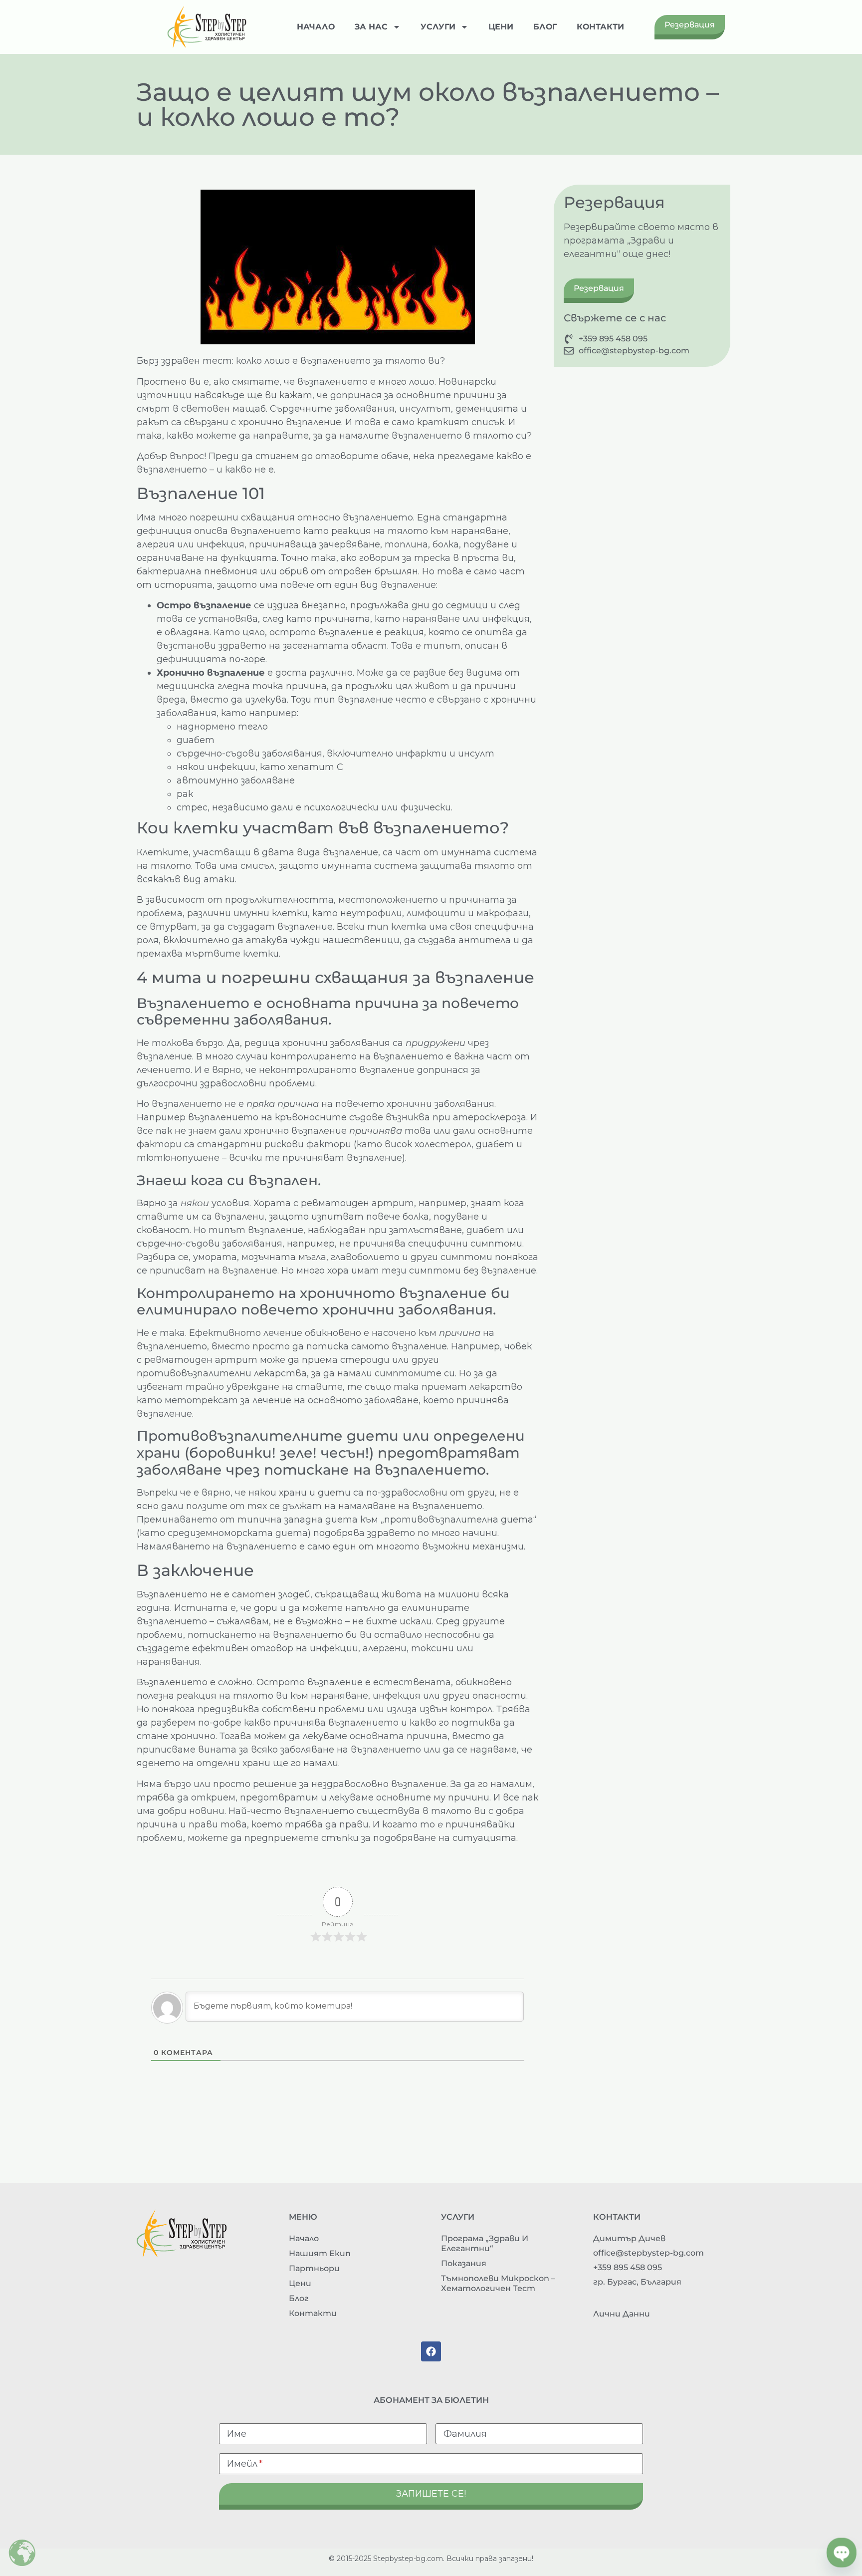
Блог (545, 27)
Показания (464, 2263)
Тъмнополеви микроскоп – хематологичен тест (498, 2283)
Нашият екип (320, 2253)
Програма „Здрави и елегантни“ (485, 2243)
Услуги (438, 27)
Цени (501, 27)
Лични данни (622, 2314)
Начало (316, 27)
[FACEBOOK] (431, 2351)
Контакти (600, 27)
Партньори (314, 2268)
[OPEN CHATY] (842, 2553)
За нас (371, 27)
